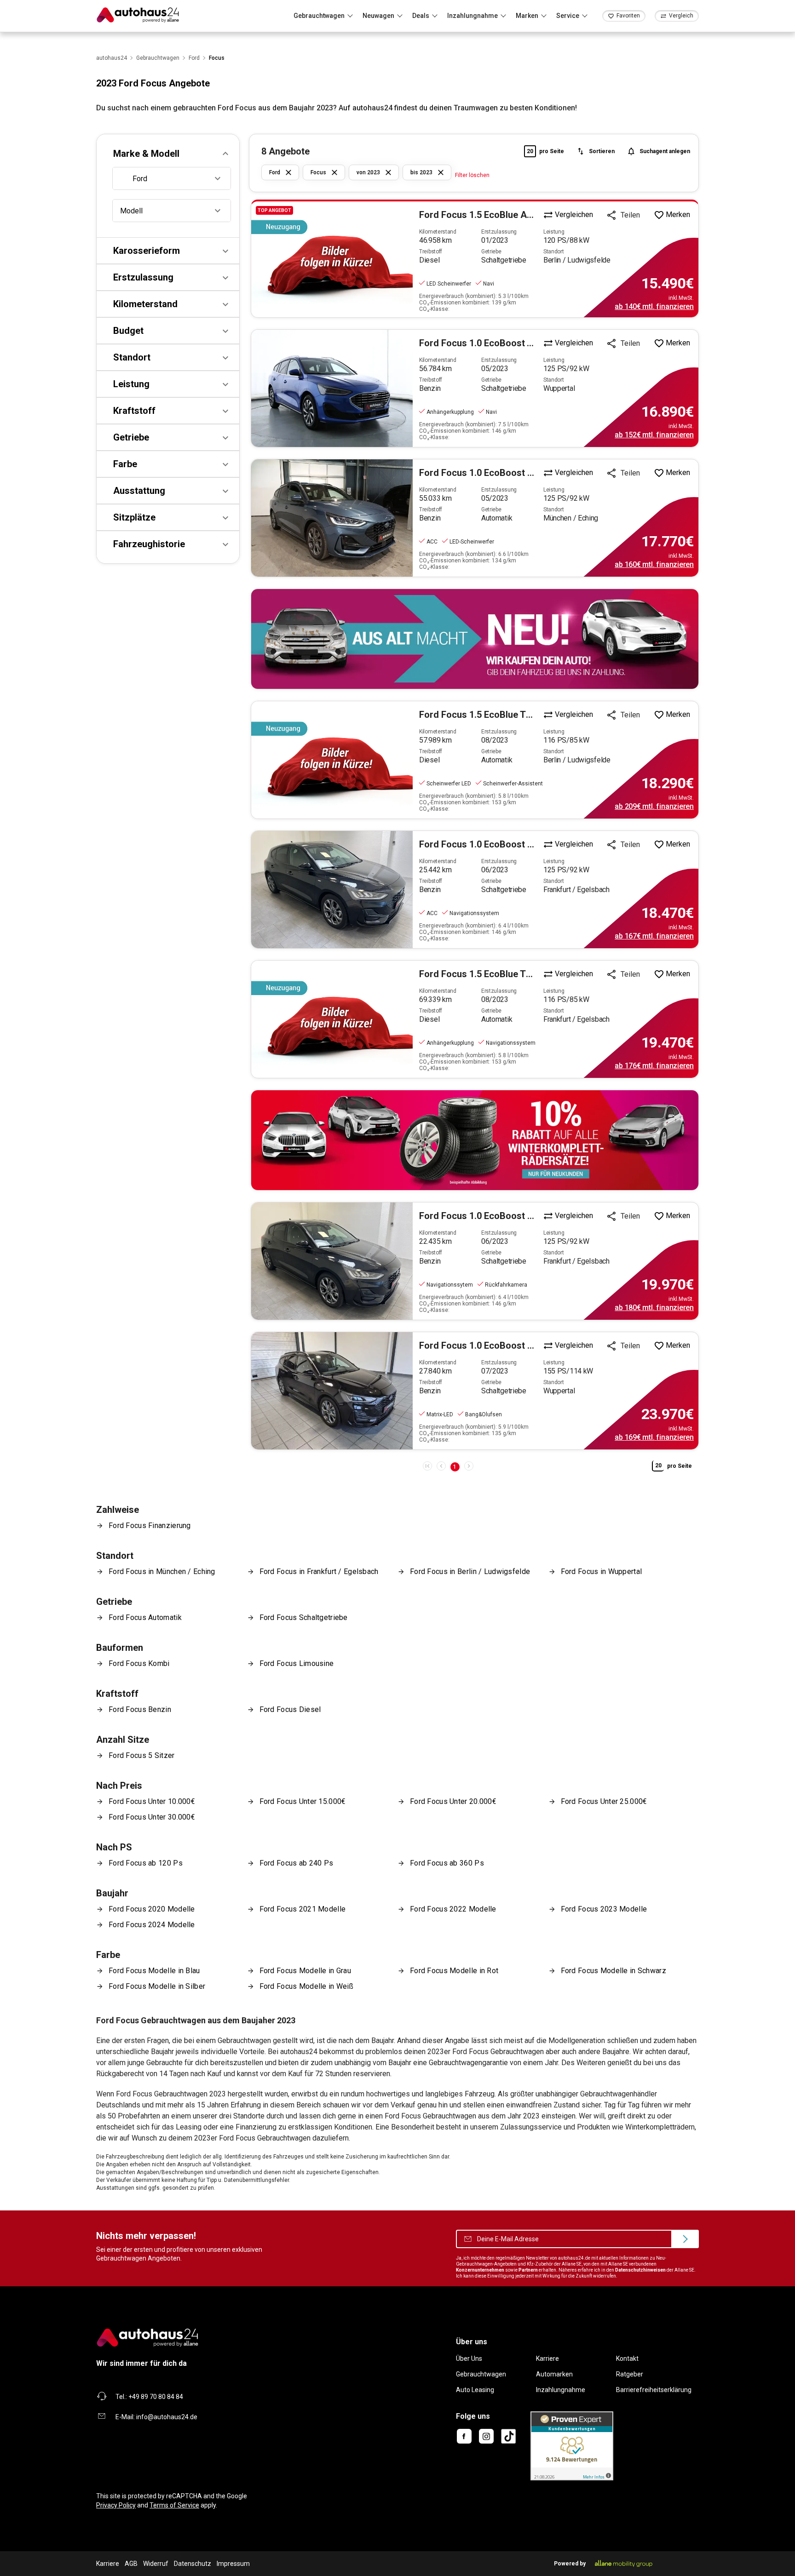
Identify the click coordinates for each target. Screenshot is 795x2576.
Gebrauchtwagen (481, 2374)
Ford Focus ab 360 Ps (447, 1863)
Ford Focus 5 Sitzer (142, 1755)
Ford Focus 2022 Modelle (453, 1909)
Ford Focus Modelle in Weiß (307, 1986)
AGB (131, 2564)
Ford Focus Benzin (140, 1709)
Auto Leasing (475, 2390)
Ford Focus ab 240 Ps (297, 1863)
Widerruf (156, 2564)
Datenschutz (193, 2564)
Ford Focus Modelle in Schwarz (614, 1971)
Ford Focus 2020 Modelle (152, 1909)
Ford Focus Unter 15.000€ (303, 1801)
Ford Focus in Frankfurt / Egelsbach (319, 1571)
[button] (168, 154)
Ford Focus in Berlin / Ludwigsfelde (470, 1571)
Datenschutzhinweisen (640, 2270)
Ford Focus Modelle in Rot (454, 1971)
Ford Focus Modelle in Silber (157, 1986)
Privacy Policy (116, 2505)
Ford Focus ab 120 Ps (146, 1863)
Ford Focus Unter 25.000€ (604, 1801)
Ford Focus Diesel (290, 1709)
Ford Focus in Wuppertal (602, 1571)
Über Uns (469, 2358)
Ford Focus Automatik (145, 1617)
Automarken (554, 2374)
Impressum (233, 2564)
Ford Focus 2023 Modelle (604, 1909)
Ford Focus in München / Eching (162, 1571)
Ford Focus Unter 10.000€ (152, 1801)
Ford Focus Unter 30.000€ (152, 1817)
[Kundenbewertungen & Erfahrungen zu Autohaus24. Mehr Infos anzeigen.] (572, 2445)
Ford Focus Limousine (297, 1663)
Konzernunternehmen (480, 2270)
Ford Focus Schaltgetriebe (304, 1617)
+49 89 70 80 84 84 (156, 2397)
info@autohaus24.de (167, 2417)
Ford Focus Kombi (139, 1663)
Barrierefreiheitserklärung (654, 2390)
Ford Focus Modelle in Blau (154, 1971)
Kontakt (627, 2358)
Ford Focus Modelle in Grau (305, 1971)
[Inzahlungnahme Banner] (475, 639)
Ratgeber (630, 2374)
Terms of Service (174, 2505)
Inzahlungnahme (561, 2390)
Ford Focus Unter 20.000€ (453, 1801)
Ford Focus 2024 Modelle (152, 1925)
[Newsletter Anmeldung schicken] (685, 2239)
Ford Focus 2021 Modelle (303, 1909)
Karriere (547, 2358)
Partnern (528, 2270)
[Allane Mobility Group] (624, 2564)
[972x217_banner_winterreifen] (475, 1140)
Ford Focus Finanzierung (150, 1526)
